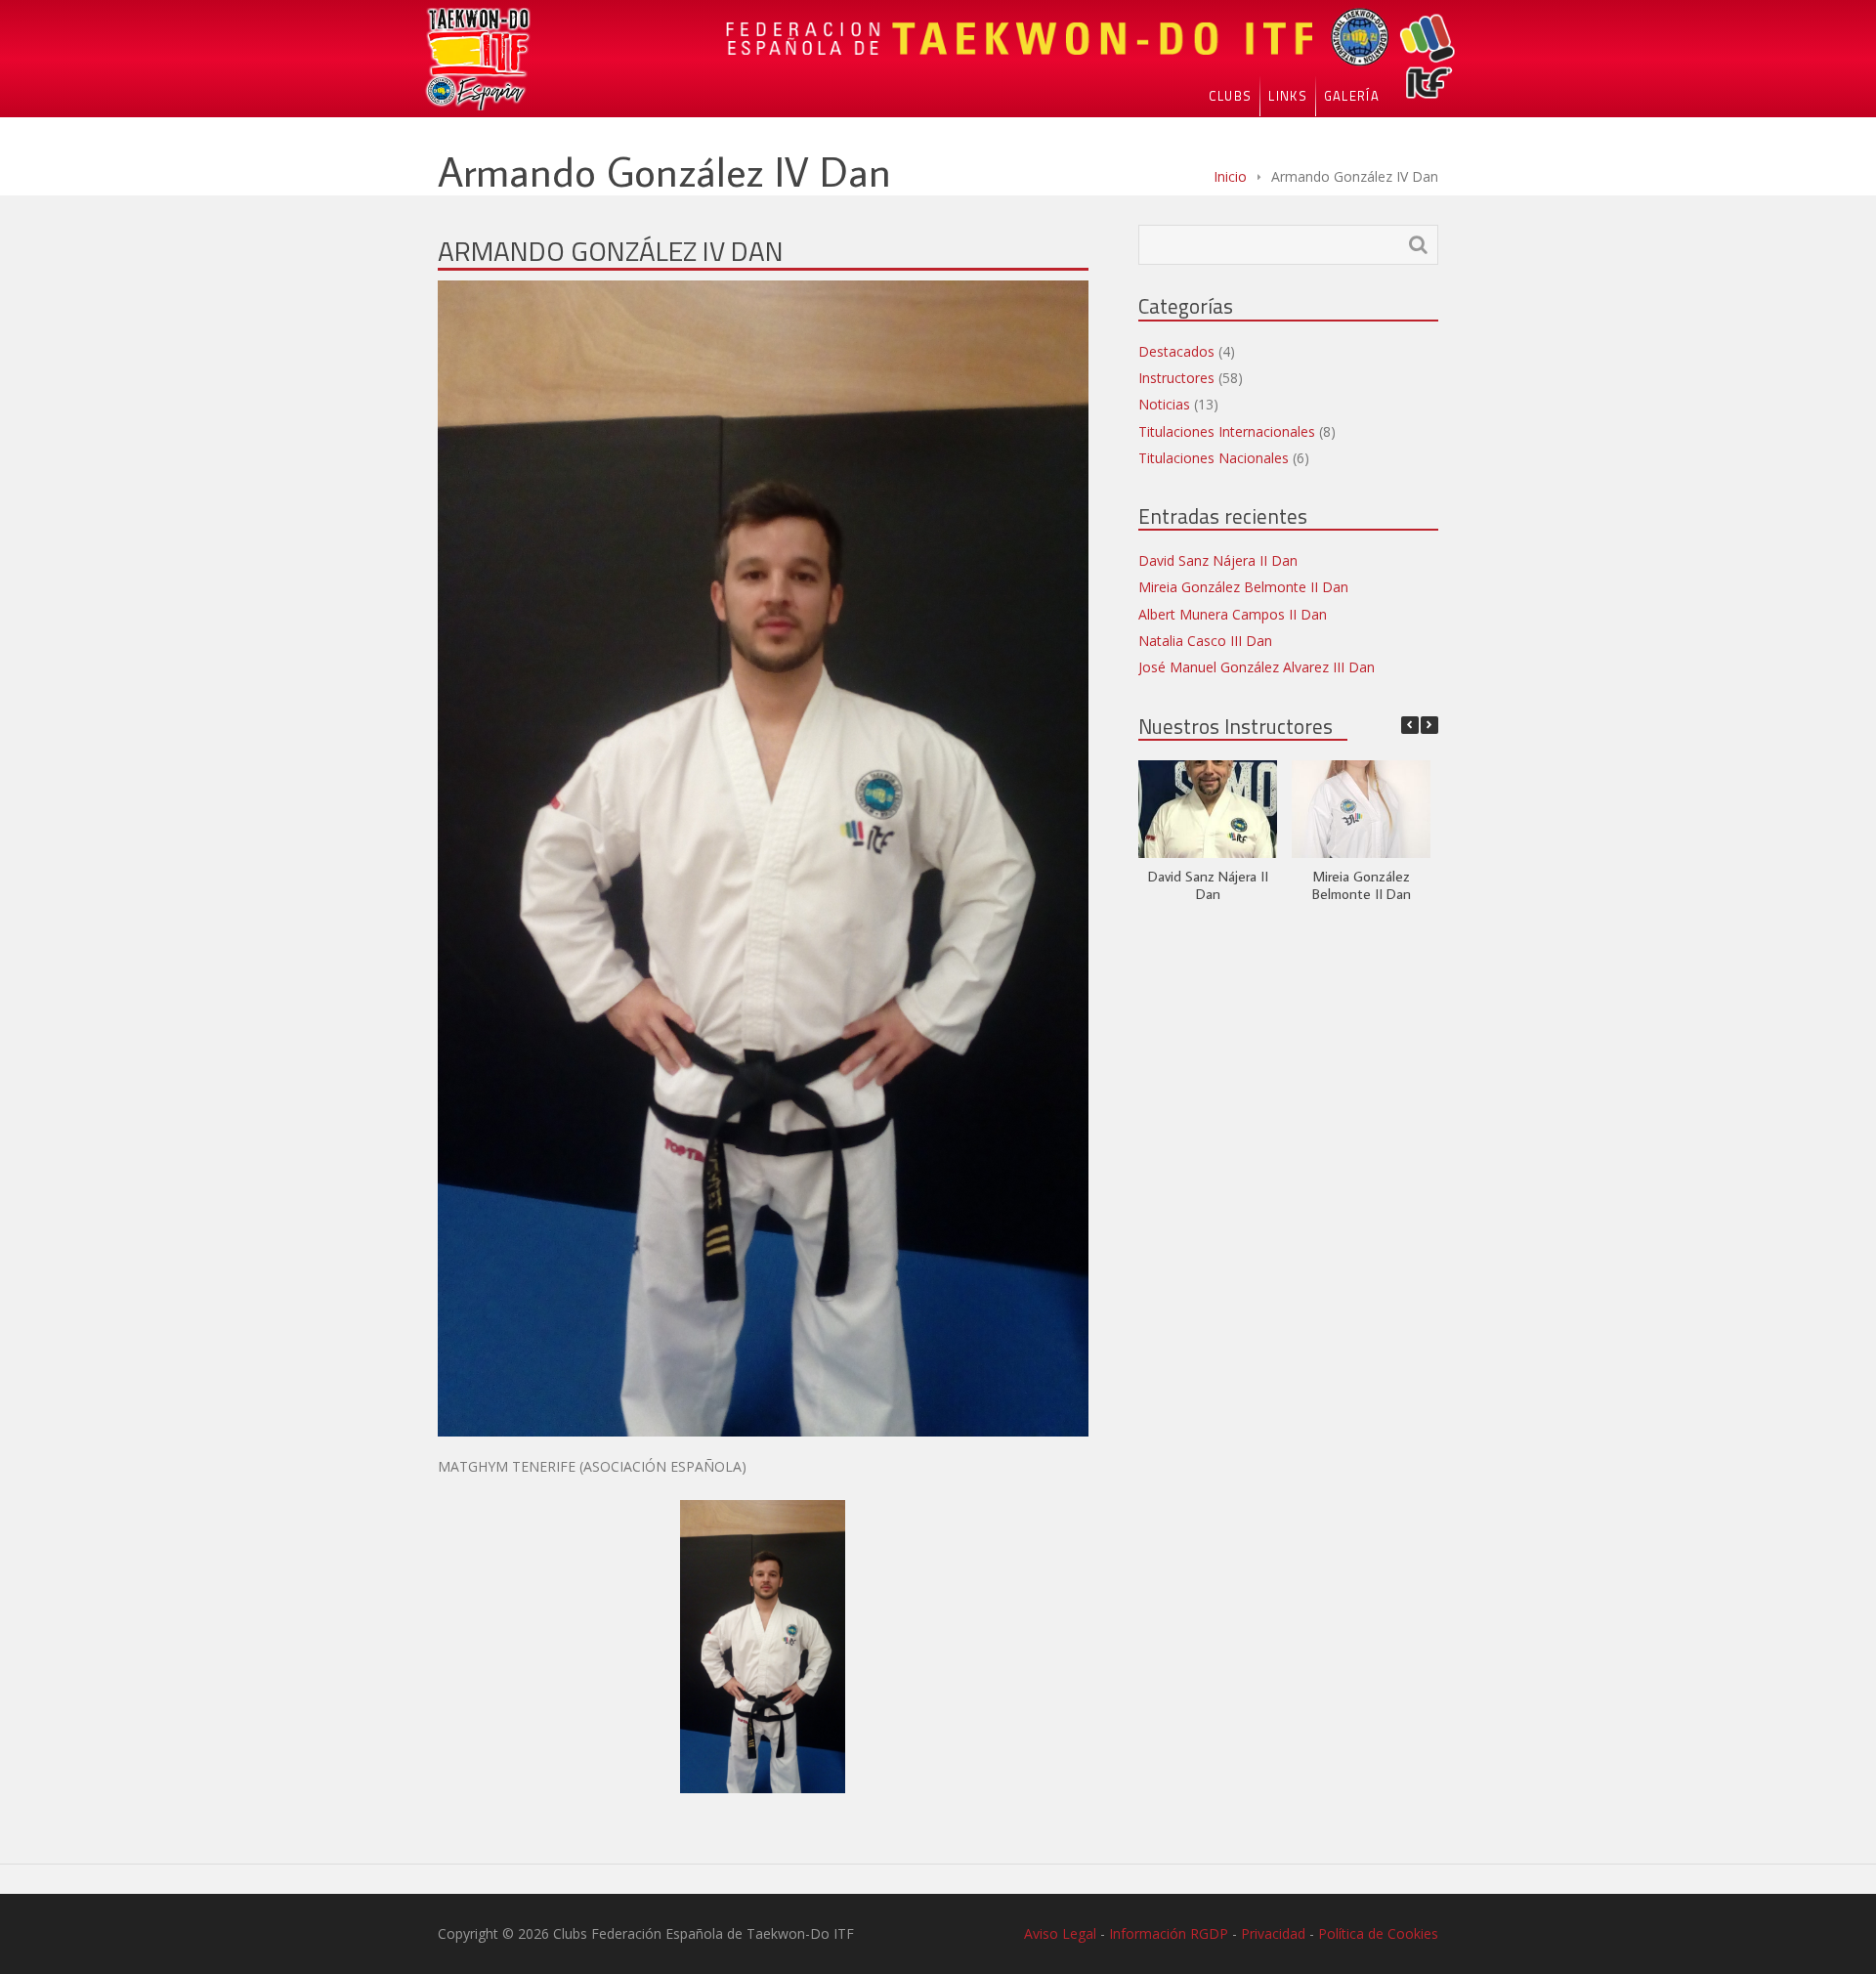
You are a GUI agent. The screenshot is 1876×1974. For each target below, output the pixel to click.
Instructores (1176, 378)
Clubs (1231, 96)
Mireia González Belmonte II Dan (1243, 587)
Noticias (1164, 404)
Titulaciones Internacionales (1227, 431)
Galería (1352, 96)
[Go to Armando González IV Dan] (763, 858)
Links (1288, 96)
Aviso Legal (1060, 1933)
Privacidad (1273, 1933)
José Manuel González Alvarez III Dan (1257, 667)
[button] (1429, 725)
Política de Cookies (1378, 1933)
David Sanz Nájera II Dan (1218, 560)
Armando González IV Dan (611, 251)
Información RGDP (1169, 1933)
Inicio (1230, 176)
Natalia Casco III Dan (1205, 641)
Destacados (1176, 351)
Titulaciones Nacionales (1214, 458)
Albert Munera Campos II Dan (1233, 614)
